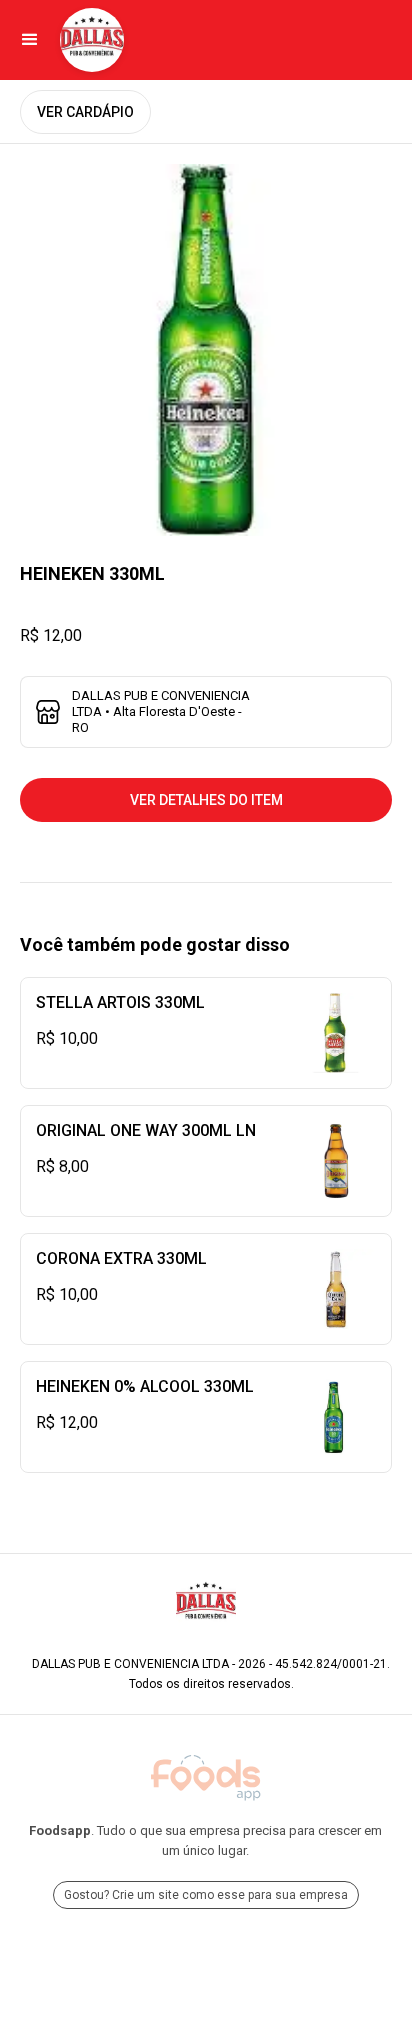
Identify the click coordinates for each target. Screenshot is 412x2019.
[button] (30, 40)
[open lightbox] (206, 350)
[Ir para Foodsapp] (206, 1778)
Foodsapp (60, 1830)
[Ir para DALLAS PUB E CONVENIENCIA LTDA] (92, 40)
